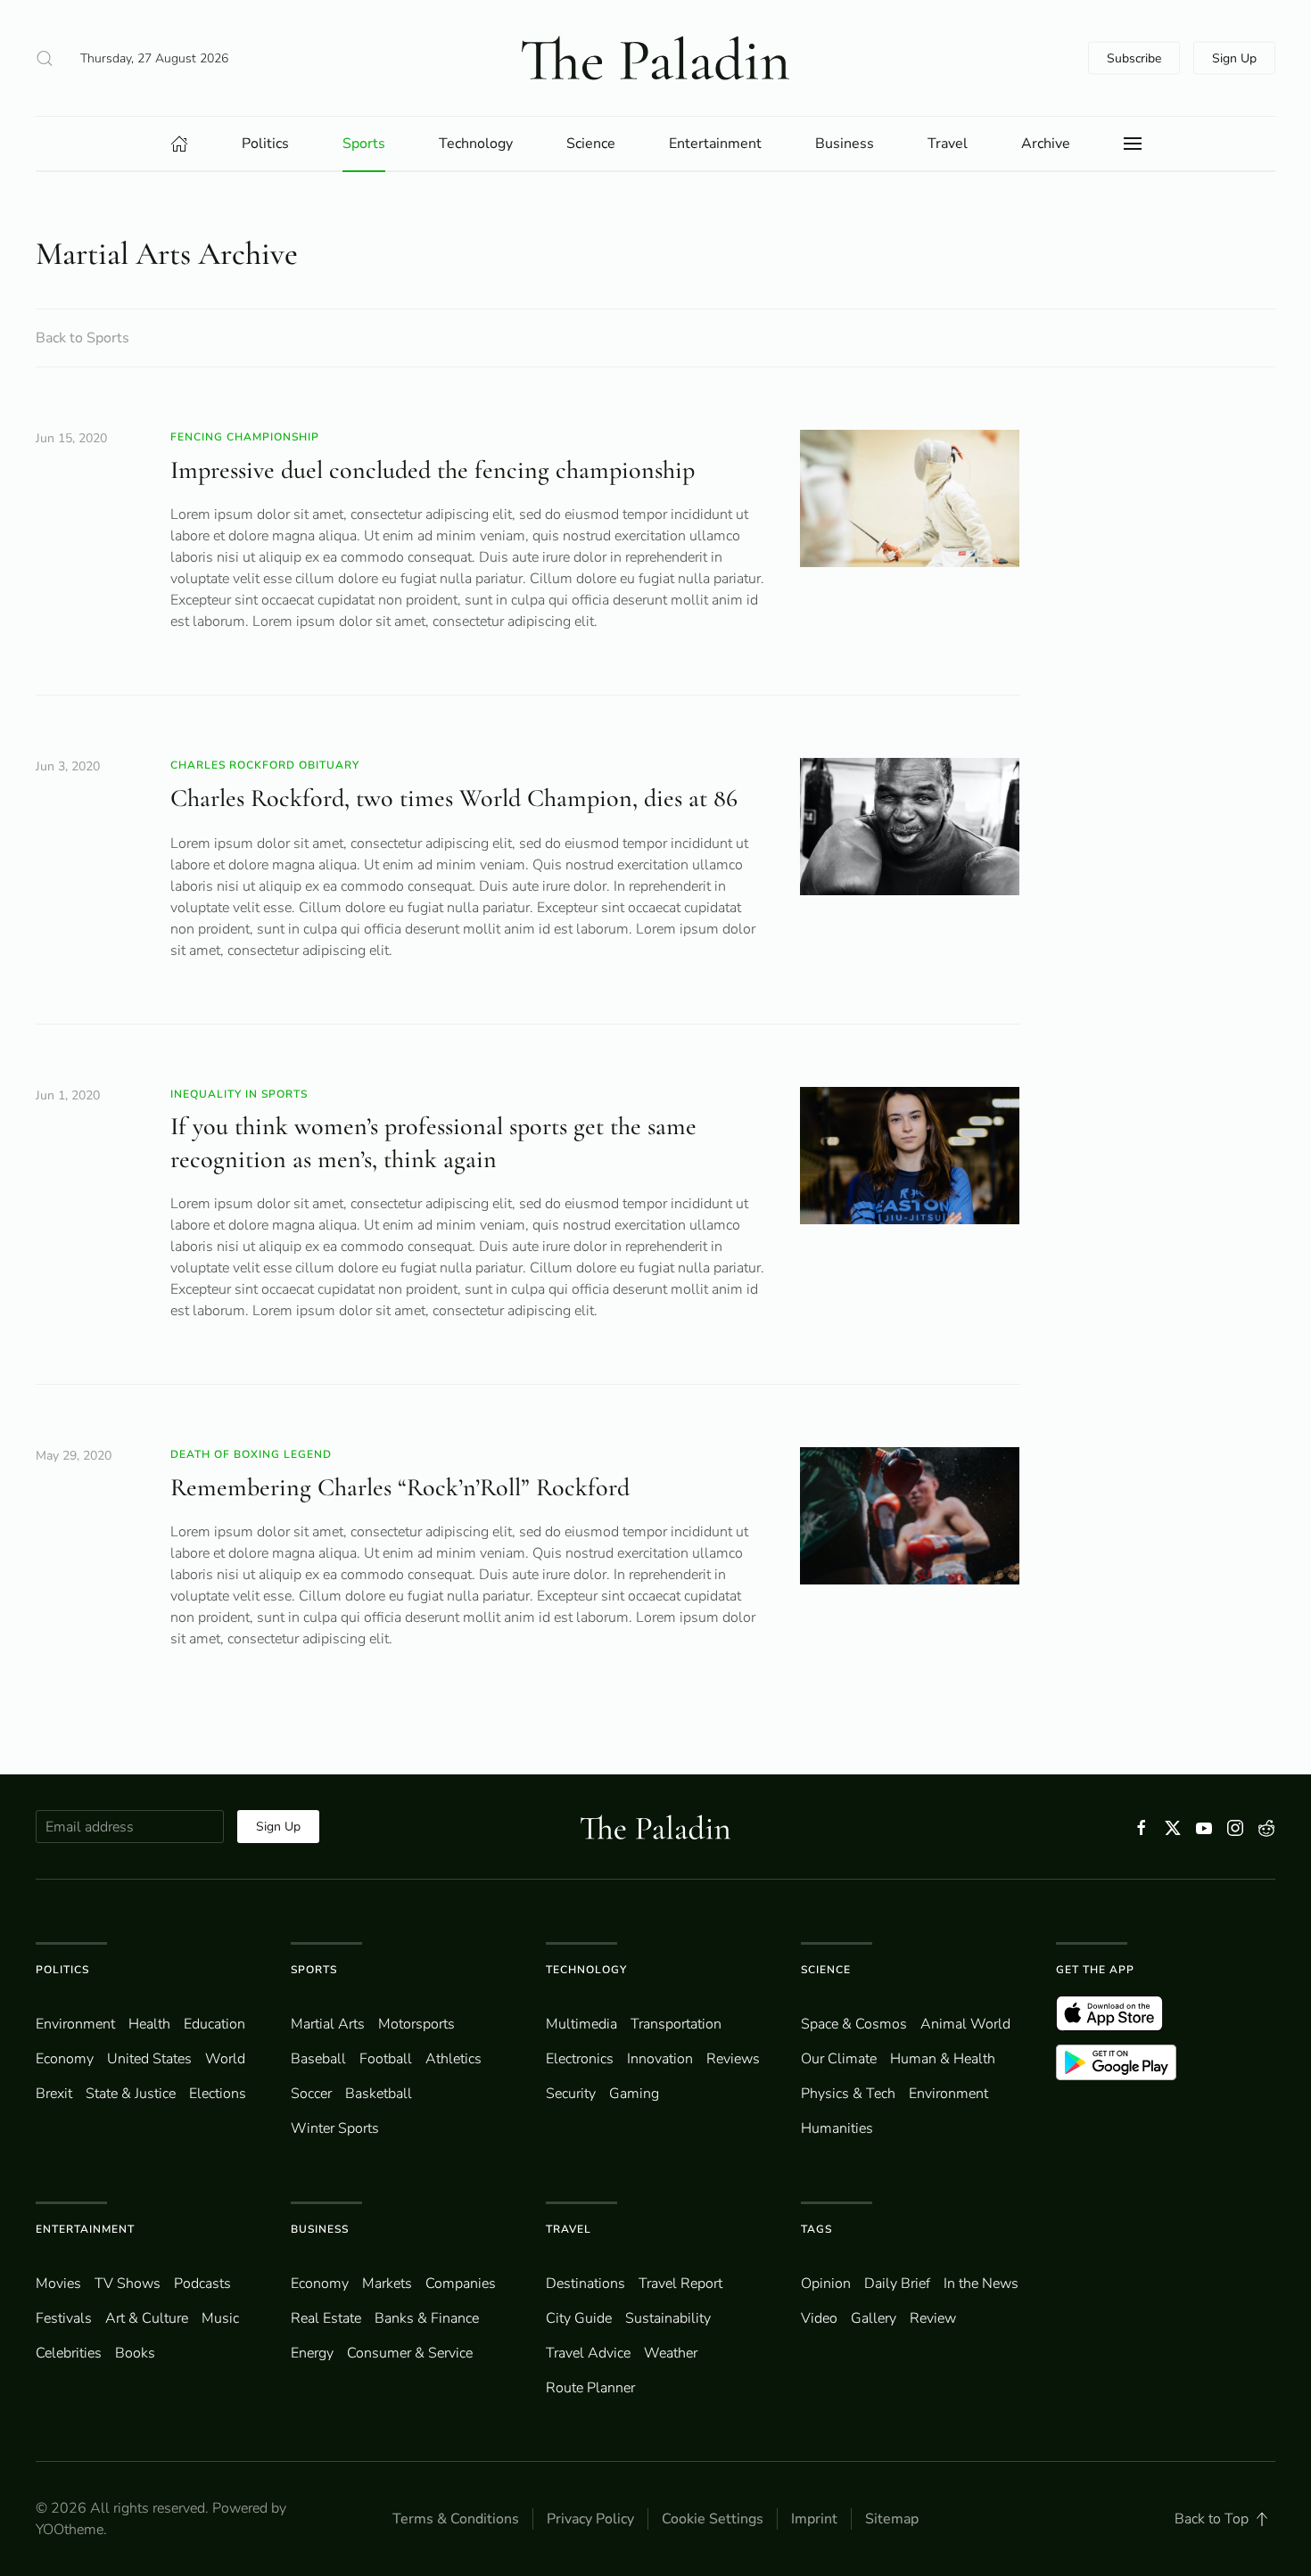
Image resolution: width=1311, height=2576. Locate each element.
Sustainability (668, 2318)
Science (826, 1970)
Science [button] (591, 144)
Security (571, 2094)
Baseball (318, 2059)
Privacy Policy (590, 2519)
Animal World (965, 2024)
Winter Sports (335, 2128)
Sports (314, 1970)
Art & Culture (147, 2318)
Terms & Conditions (456, 2519)
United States (149, 2059)
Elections (218, 2094)
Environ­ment (75, 2024)
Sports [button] (364, 144)
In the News (981, 2284)
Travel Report (680, 2284)
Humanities (837, 2128)
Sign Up (1234, 58)
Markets (387, 2284)
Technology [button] (476, 144)
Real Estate (326, 2318)
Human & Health (943, 2059)
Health (149, 2024)
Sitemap (892, 2519)
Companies (461, 2284)
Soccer (311, 2094)
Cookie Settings (713, 2519)
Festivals (64, 2318)
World (225, 2059)
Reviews (733, 2059)
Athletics (453, 2059)
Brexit (54, 2094)
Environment (948, 2094)
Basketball (379, 2094)
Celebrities (69, 2353)
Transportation (676, 2024)
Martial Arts (328, 2024)
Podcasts (202, 2284)
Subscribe (1134, 58)
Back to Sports (82, 338)
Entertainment (85, 2229)
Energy (312, 2353)
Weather (671, 2353)
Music (220, 2318)
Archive (1046, 144)
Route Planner (590, 2388)
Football (386, 2059)
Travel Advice (588, 2353)
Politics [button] (265, 144)
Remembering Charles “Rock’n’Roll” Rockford (400, 1487)
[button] (45, 58)
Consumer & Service (410, 2353)
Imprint (814, 2519)
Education (214, 2024)
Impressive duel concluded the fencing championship (433, 470)
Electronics (580, 2059)
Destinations (585, 2284)
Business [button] (845, 144)
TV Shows (128, 2284)
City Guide (579, 2318)
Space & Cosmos (854, 2024)
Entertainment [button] (715, 144)
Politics (62, 1970)
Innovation (660, 2059)
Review (933, 2318)
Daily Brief (897, 2284)
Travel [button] (948, 144)
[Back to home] (655, 58)
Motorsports (416, 2024)
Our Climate (839, 2059)
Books (135, 2353)
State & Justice (131, 2094)
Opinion (826, 2284)
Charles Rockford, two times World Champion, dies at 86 (454, 798)
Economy (65, 2059)
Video (819, 2318)
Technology (586, 1970)
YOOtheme (70, 2530)
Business (320, 2229)
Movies (58, 2284)
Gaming (634, 2094)
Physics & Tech (848, 2094)
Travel (569, 2229)
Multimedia (581, 2024)
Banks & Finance (427, 2318)
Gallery (874, 2318)
